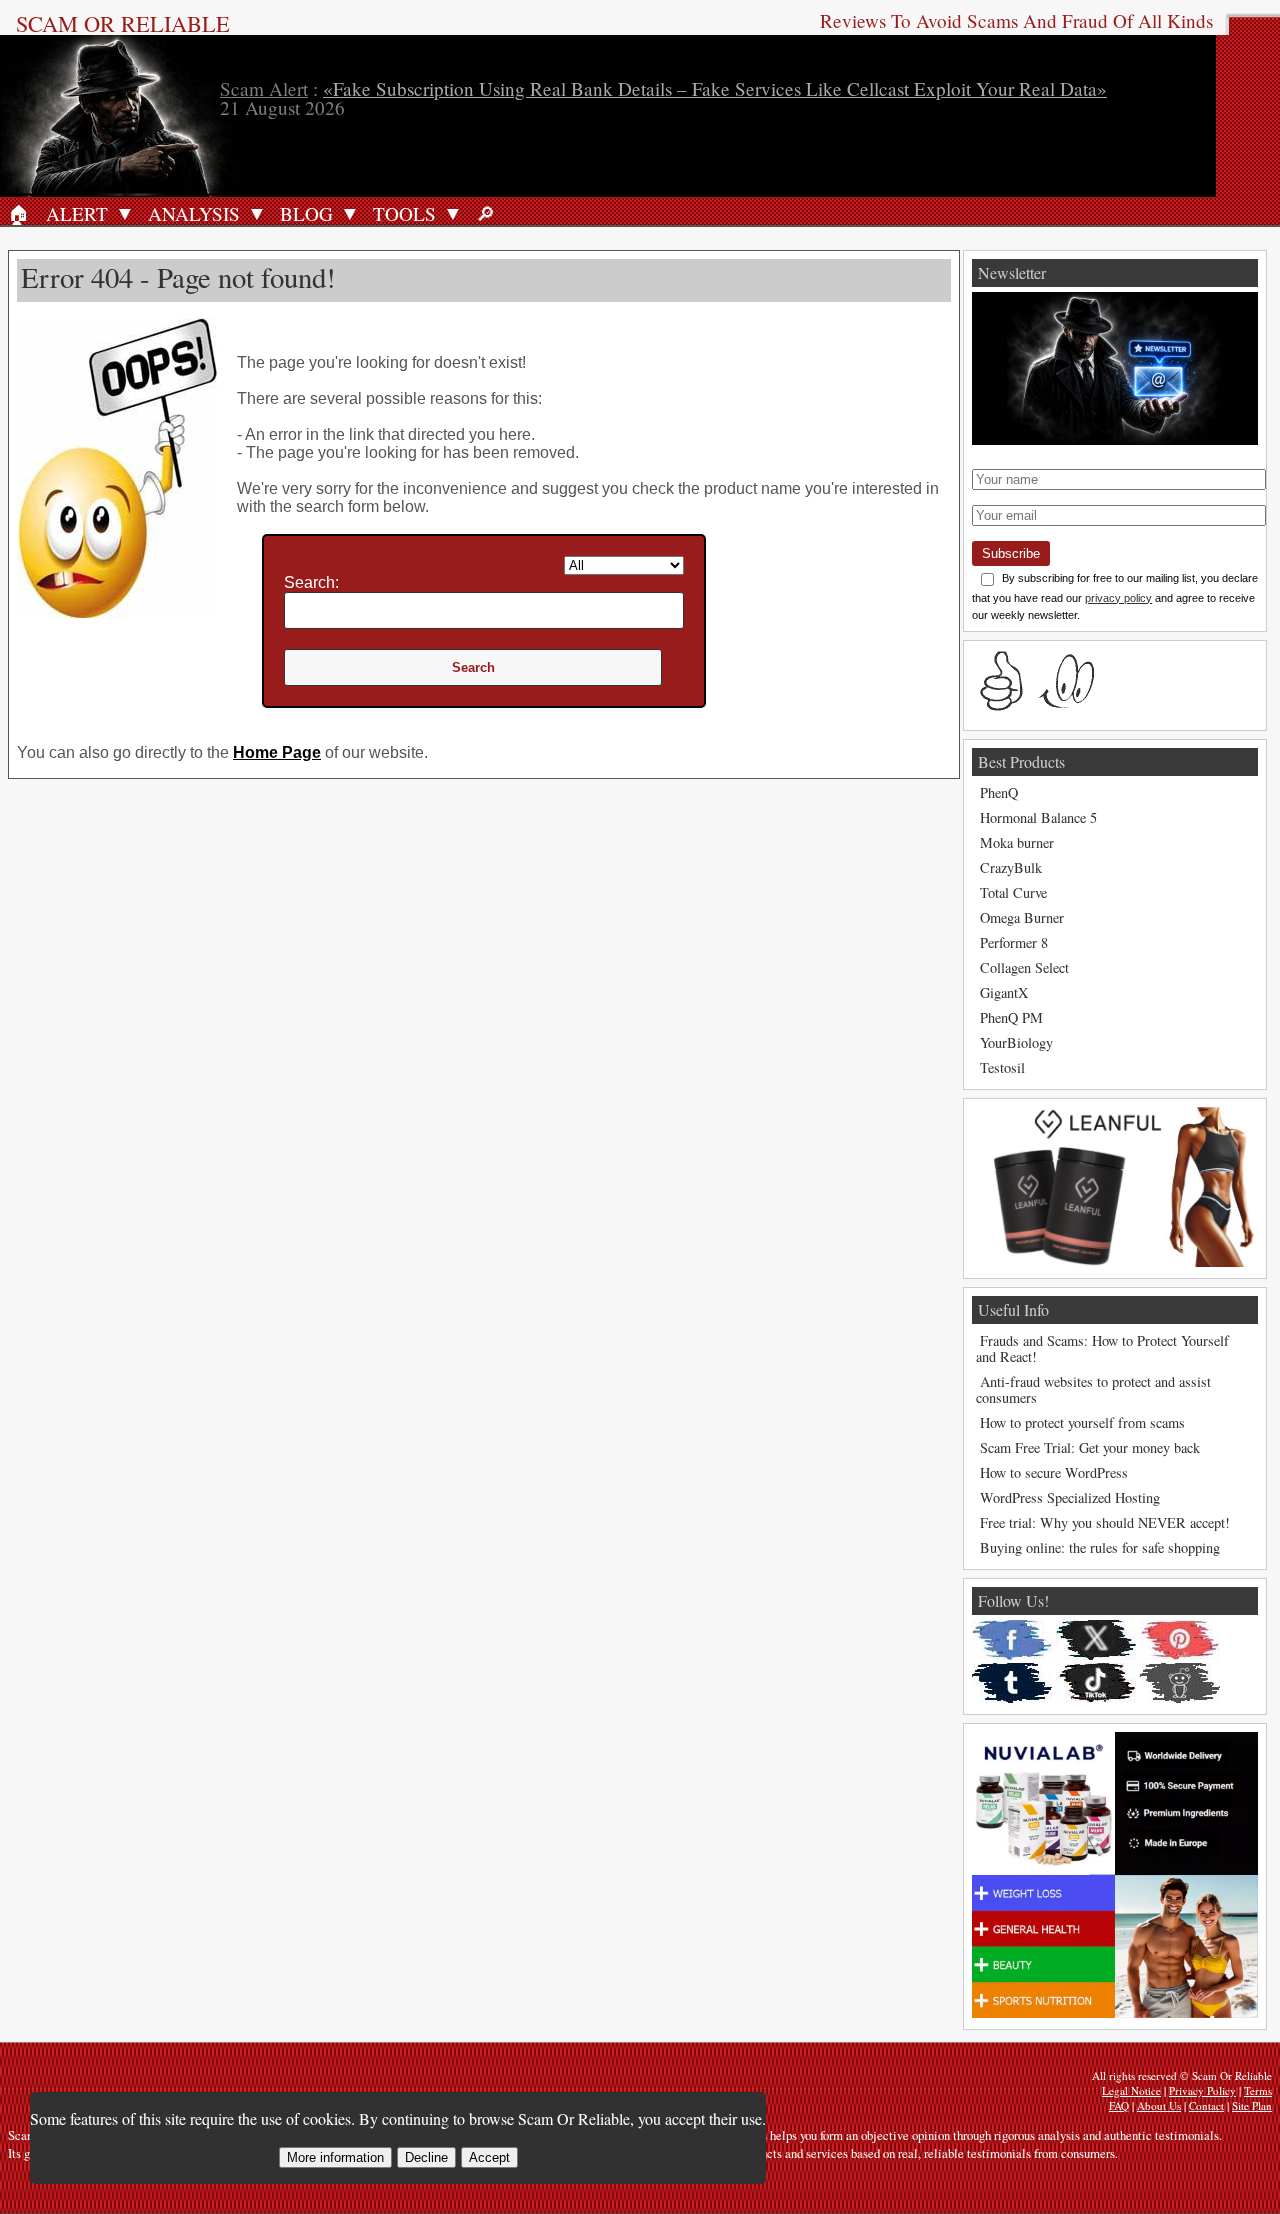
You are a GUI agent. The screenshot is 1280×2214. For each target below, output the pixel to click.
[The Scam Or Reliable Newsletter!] (1115, 439)
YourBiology (1016, 1042)
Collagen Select (1024, 967)
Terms (1258, 2090)
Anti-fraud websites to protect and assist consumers (1093, 1389)
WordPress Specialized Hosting (1070, 1497)
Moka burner (1017, 842)
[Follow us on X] (1096, 1640)
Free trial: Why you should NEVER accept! (1105, 1522)
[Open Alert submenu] (125, 213)
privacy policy (1118, 598)
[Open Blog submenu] (350, 213)
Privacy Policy (1202, 2090)
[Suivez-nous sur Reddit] (1180, 1683)
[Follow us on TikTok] (1096, 1683)
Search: (311, 582)
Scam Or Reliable (123, 23)
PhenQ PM (1011, 1017)
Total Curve (1013, 892)
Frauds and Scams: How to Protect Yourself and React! (1102, 1348)
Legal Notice (1131, 2090)
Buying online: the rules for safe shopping (1100, 1547)
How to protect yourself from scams (1082, 1422)
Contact (1206, 2105)
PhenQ (999, 792)
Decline (426, 2157)
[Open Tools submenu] (453, 213)
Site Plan (1252, 2105)
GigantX (1004, 992)
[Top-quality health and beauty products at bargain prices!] (1115, 2012)
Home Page (277, 752)
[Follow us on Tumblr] (1012, 1683)
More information (335, 2157)
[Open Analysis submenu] (257, 213)
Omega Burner (1022, 917)
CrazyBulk (1011, 867)
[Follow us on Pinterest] (1180, 1640)
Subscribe (1011, 553)
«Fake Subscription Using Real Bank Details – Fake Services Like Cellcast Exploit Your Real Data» (715, 88)
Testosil (1002, 1067)
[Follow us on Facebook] (1012, 1640)
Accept (489, 2157)
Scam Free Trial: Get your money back (1090, 1447)
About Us (1159, 2105)
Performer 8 (1014, 942)
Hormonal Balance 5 (1038, 817)
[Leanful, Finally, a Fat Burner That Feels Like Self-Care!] (1115, 1261)
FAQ (1119, 2105)
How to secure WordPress (1054, 1472)
